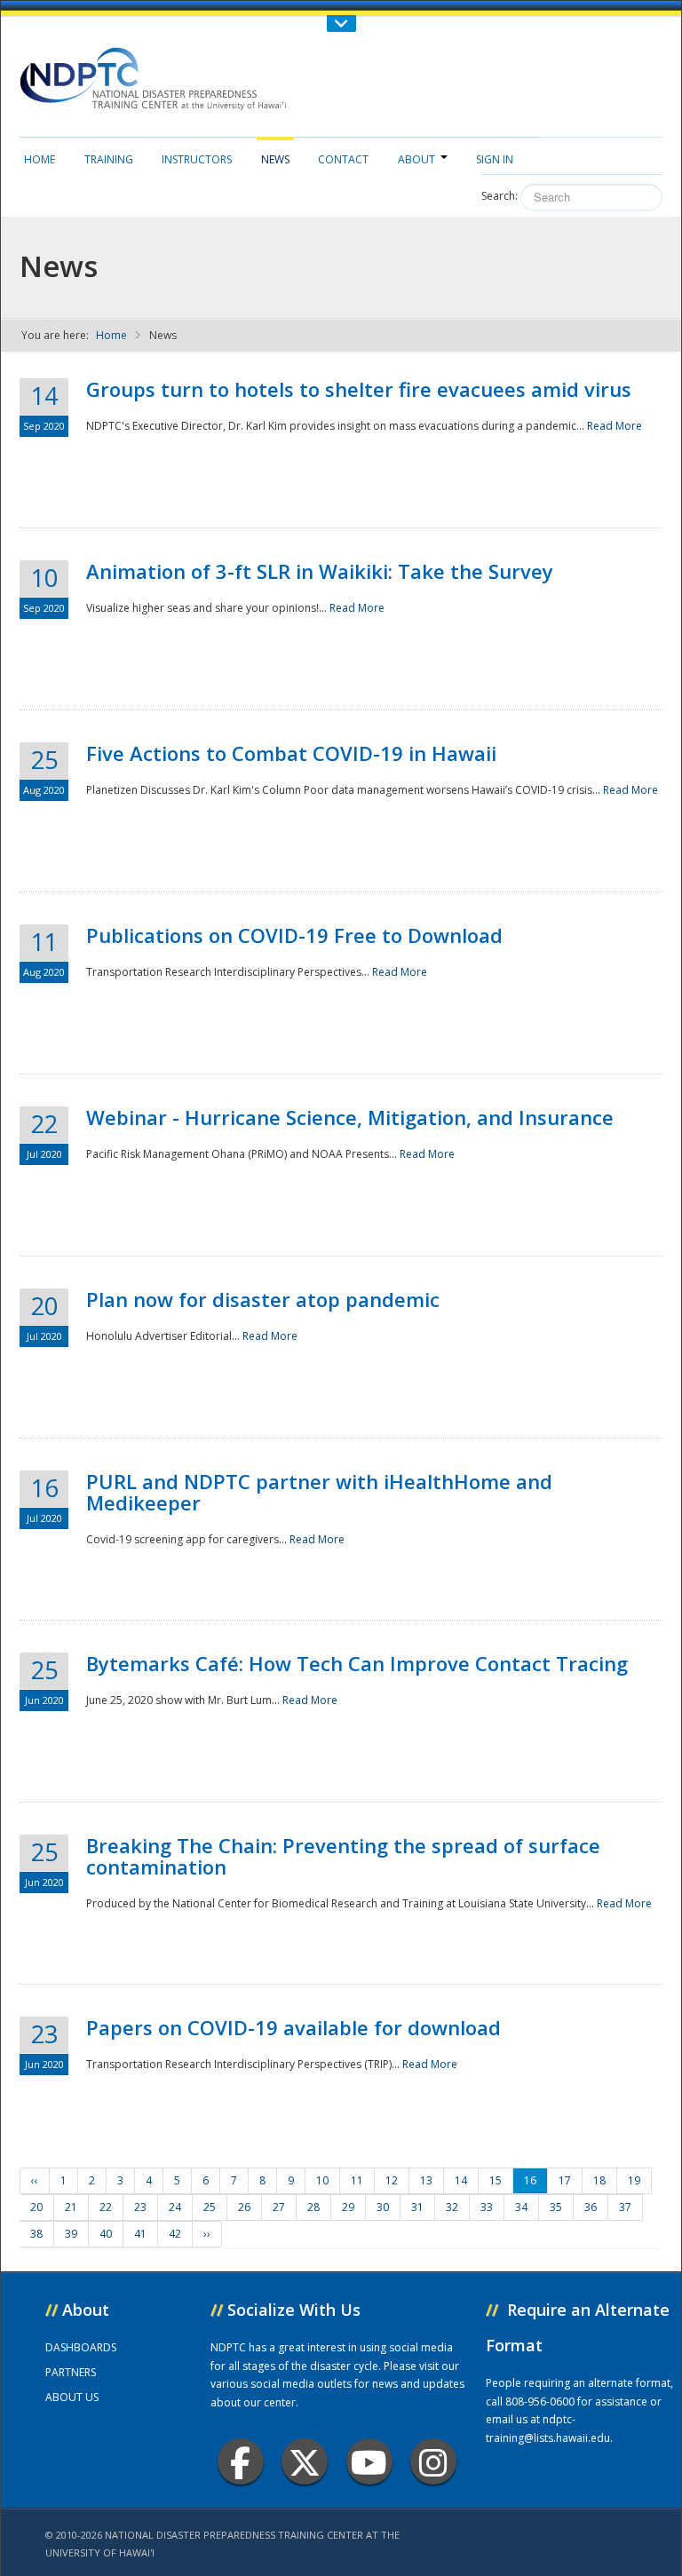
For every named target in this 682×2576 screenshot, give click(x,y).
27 (279, 2207)
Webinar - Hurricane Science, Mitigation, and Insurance (350, 1117)
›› (207, 2234)
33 (487, 2207)
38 (36, 2234)
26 (244, 2207)
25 (210, 2207)
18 (599, 2180)
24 (175, 2207)
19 (634, 2180)
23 (140, 2207)
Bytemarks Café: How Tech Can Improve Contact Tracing (357, 1663)
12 (392, 2180)
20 (36, 2207)
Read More (615, 426)
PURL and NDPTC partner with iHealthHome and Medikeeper (319, 1492)
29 (348, 2207)
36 (591, 2207)
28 (313, 2207)
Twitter (305, 2461)
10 (322, 2180)
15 (496, 2180)
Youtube (369, 2461)
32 (452, 2207)
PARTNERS (71, 2372)
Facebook (241, 2461)
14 (461, 2180)
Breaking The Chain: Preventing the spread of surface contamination (343, 1856)
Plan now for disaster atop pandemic (263, 1299)
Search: (500, 196)
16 (530, 2180)
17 (565, 2180)
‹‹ (35, 2180)
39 (71, 2234)
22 (106, 2207)
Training (109, 159)
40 (106, 2234)
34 (521, 2207)
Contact (343, 159)
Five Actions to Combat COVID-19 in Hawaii (291, 753)
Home (40, 159)
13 (426, 2180)
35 (556, 2207)
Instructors (197, 159)
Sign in (495, 159)
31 (417, 2207)
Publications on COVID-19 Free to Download (294, 935)
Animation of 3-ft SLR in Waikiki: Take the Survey (320, 571)
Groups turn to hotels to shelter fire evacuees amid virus (359, 389)
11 (357, 2180)
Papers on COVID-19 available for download (293, 2027)
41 (140, 2234)
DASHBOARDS (81, 2347)
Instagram (433, 2461)
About (416, 159)
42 (175, 2234)
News (275, 159)
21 (71, 2207)
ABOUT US (72, 2397)
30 (383, 2207)
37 (625, 2207)
